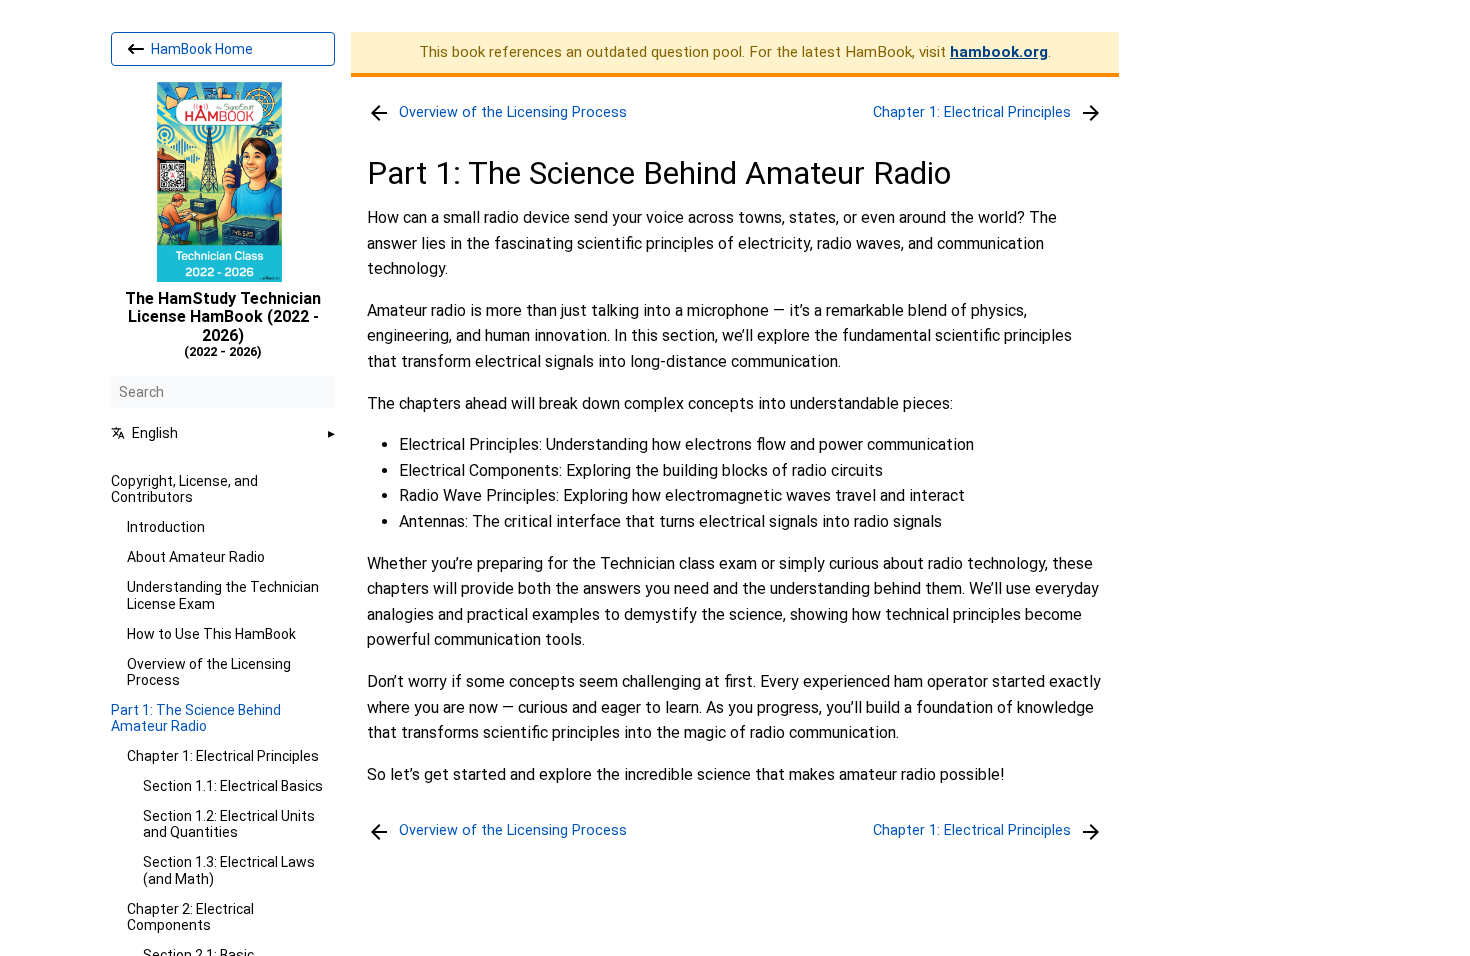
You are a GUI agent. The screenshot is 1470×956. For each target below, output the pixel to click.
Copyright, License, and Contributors (184, 489)
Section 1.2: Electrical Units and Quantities (229, 824)
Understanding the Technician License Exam (223, 595)
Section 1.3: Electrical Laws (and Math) (229, 870)
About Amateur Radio (196, 557)
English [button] (155, 433)
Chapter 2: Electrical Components (190, 917)
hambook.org (999, 52)
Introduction (166, 527)
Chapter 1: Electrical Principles (223, 756)
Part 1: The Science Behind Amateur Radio (196, 718)
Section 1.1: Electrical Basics (233, 786)
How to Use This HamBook (211, 634)
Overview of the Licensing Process (209, 672)
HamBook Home (200, 49)
